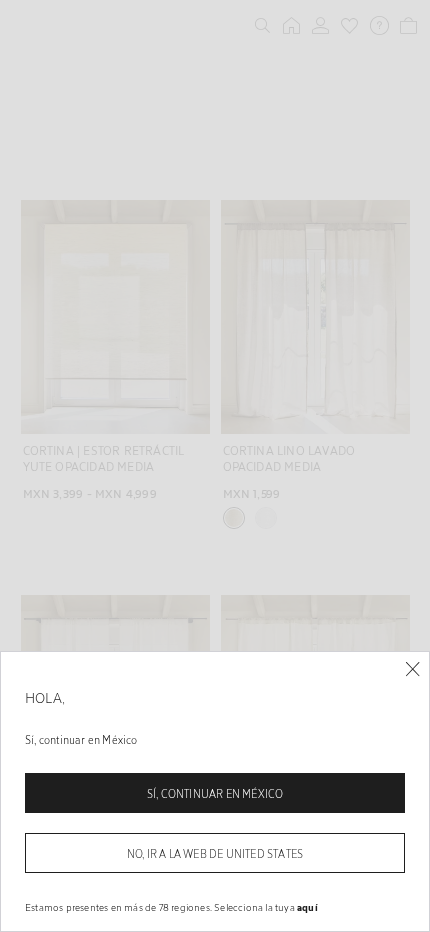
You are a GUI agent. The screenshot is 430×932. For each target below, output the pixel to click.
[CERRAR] (412, 669)
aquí (307, 907)
